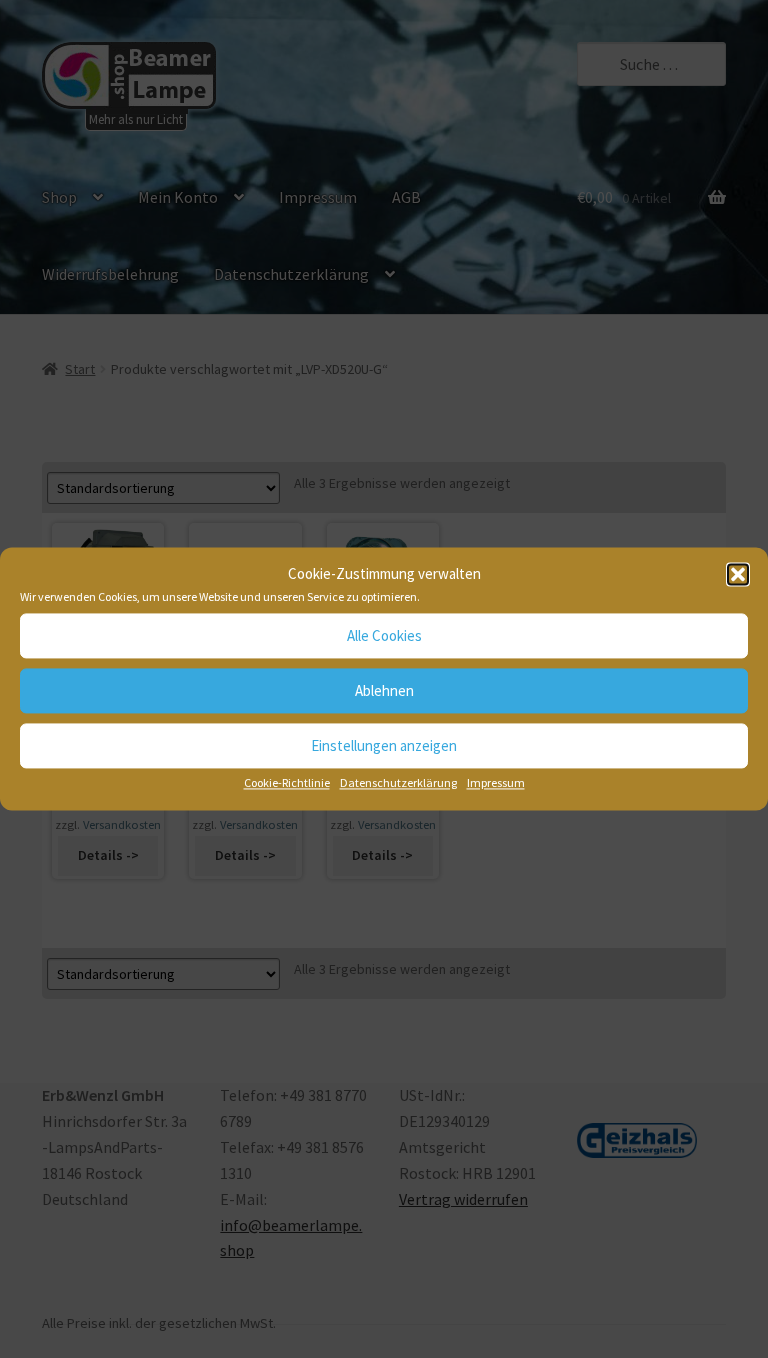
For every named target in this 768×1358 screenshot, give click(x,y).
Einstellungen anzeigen (384, 745)
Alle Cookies (384, 635)
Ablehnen (384, 690)
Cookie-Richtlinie (287, 783)
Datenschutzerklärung (398, 783)
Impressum (496, 783)
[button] (738, 575)
